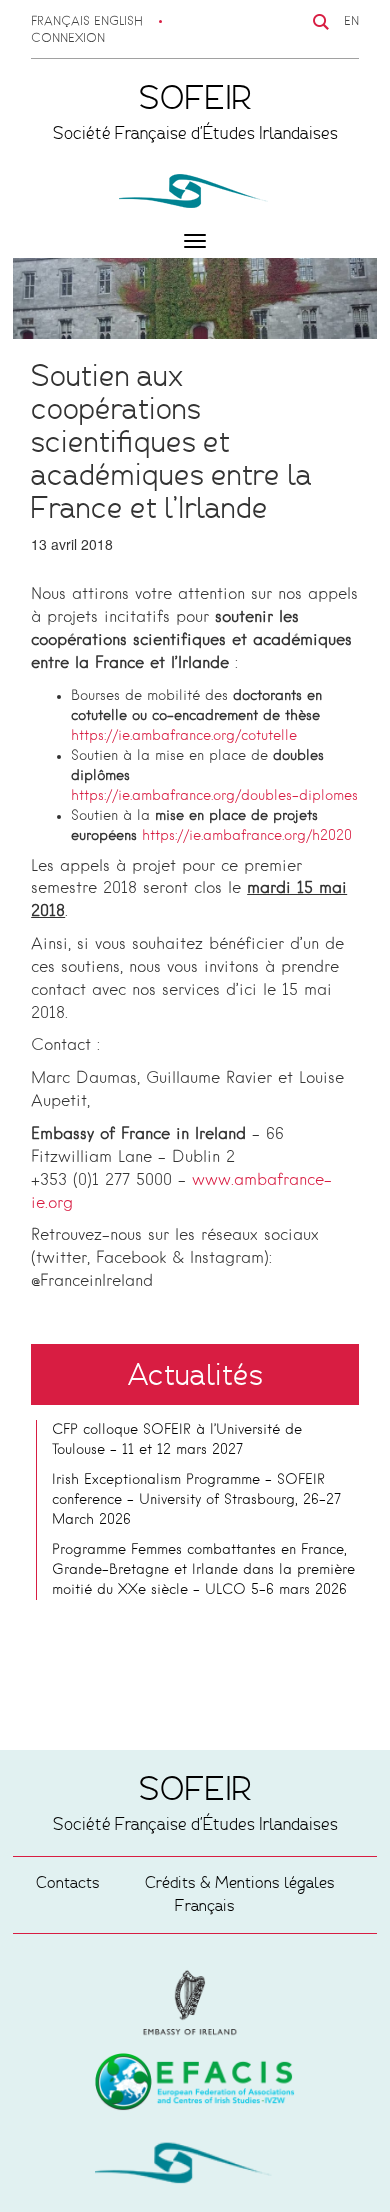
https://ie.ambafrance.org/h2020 (247, 836)
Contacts (68, 1882)
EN (351, 22)
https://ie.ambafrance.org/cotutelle (184, 736)
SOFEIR (195, 2167)
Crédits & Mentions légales (240, 1882)
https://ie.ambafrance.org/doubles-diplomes (214, 796)
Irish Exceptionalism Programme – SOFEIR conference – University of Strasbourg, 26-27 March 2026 (196, 1500)
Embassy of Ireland (195, 2085)
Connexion (68, 39)
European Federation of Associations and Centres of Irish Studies (195, 2003)
